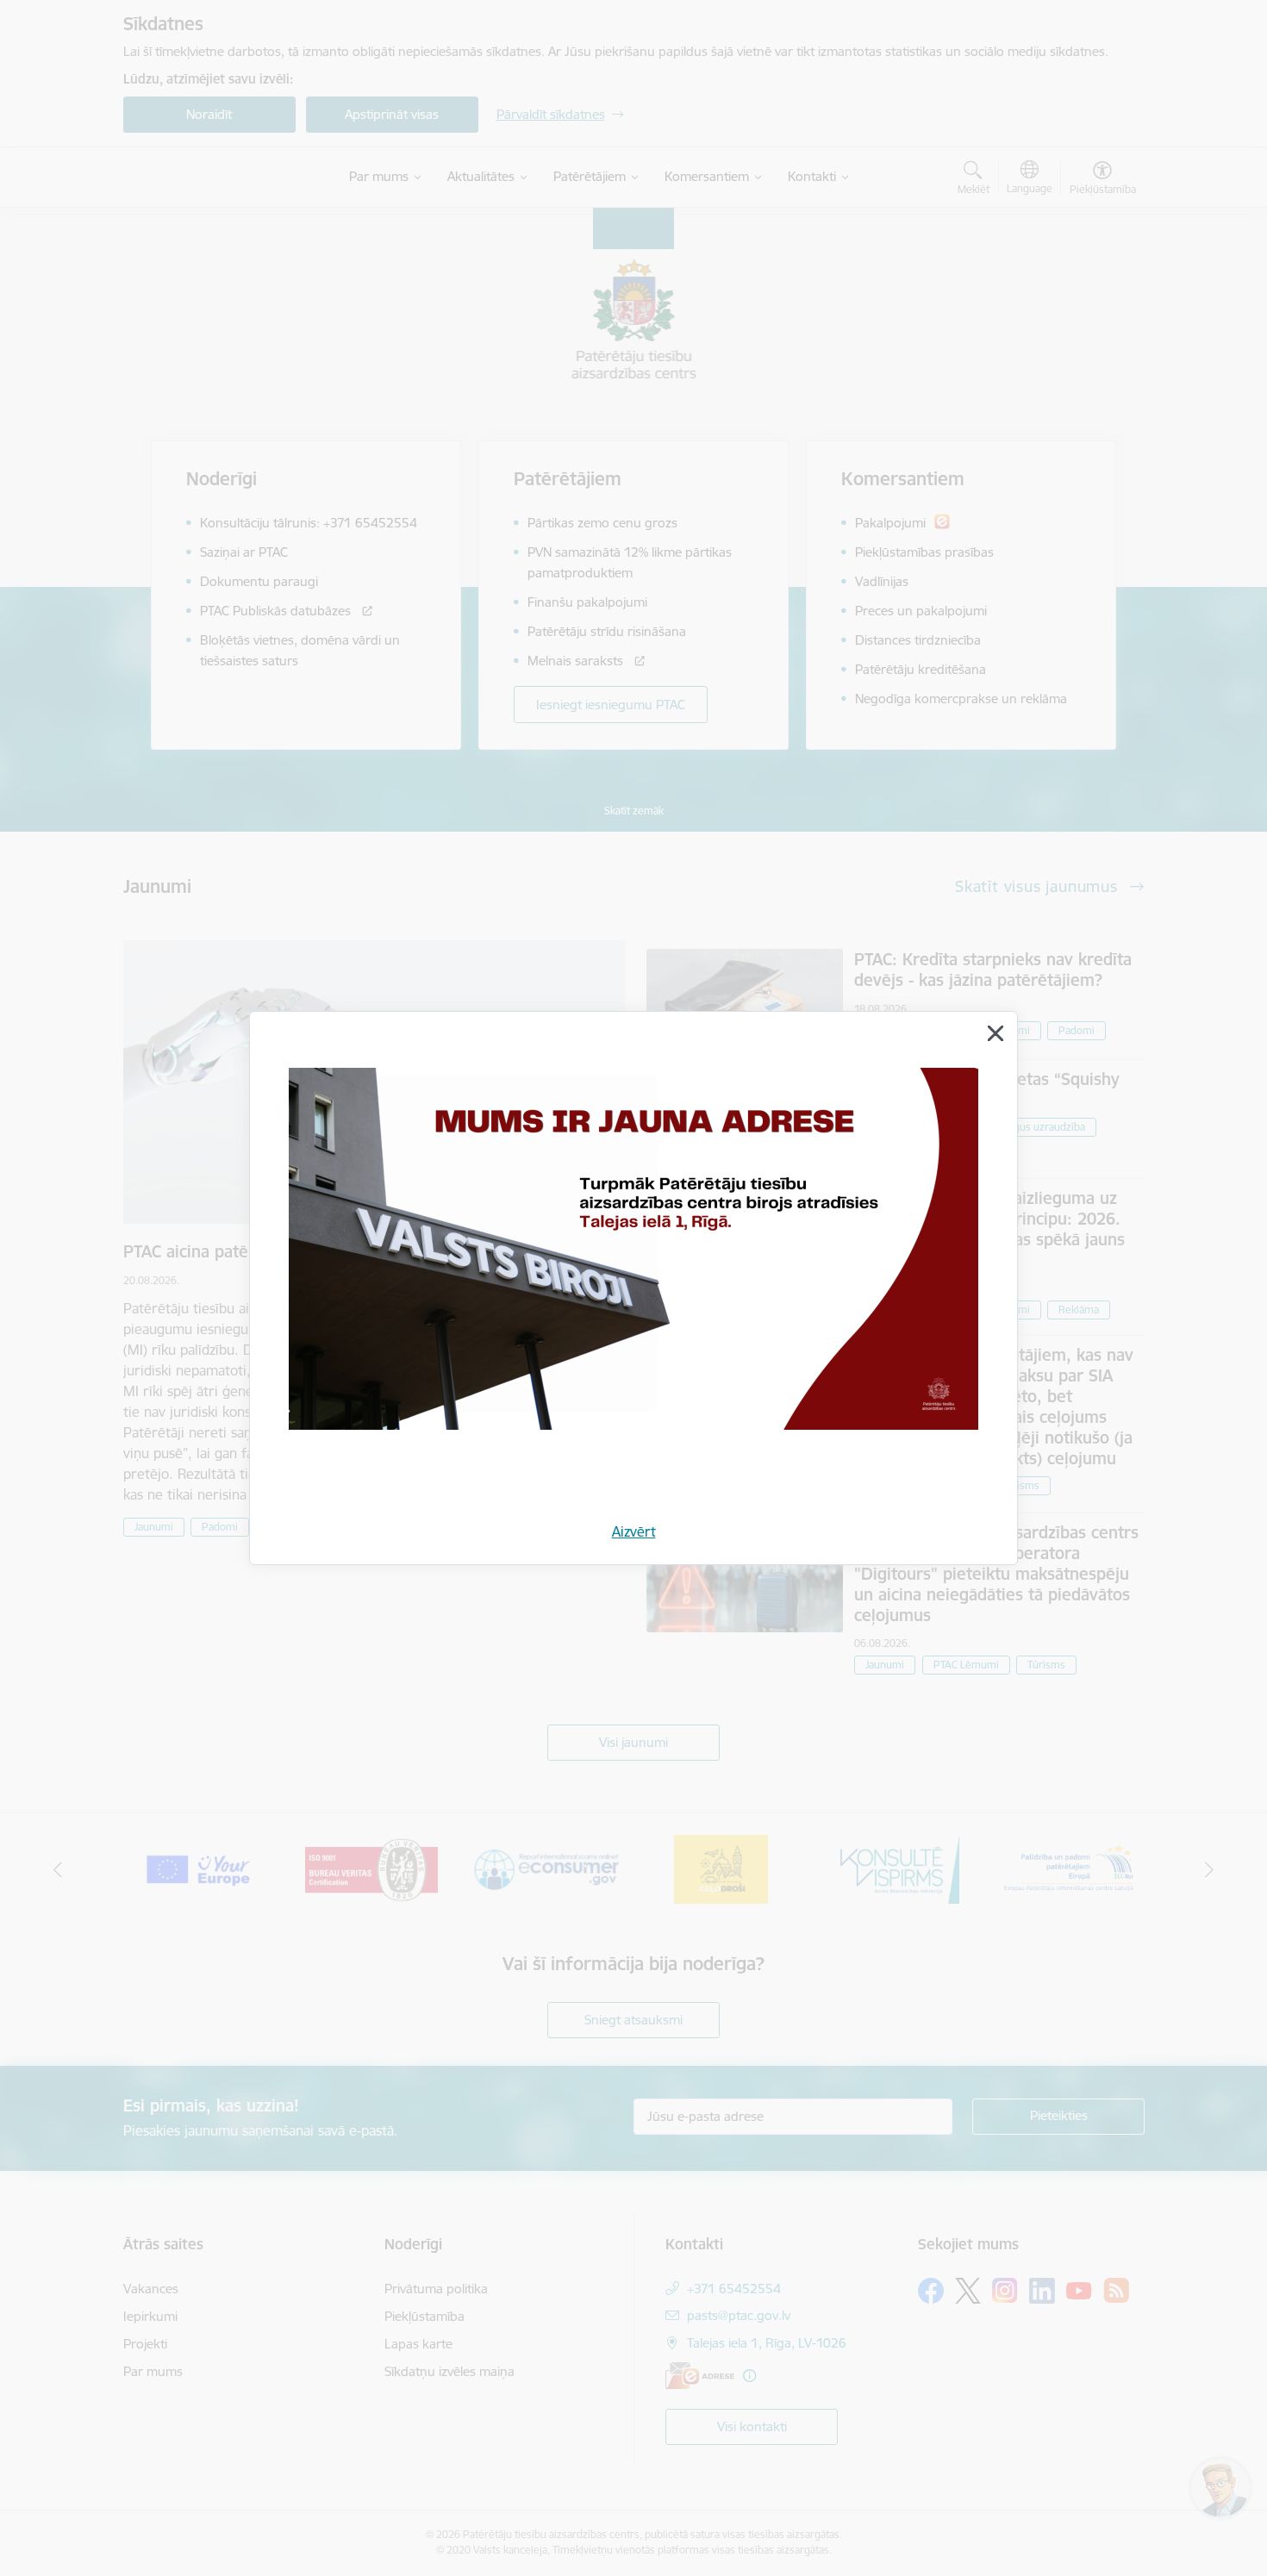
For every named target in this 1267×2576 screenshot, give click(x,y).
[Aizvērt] (995, 1033)
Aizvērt (634, 1531)
